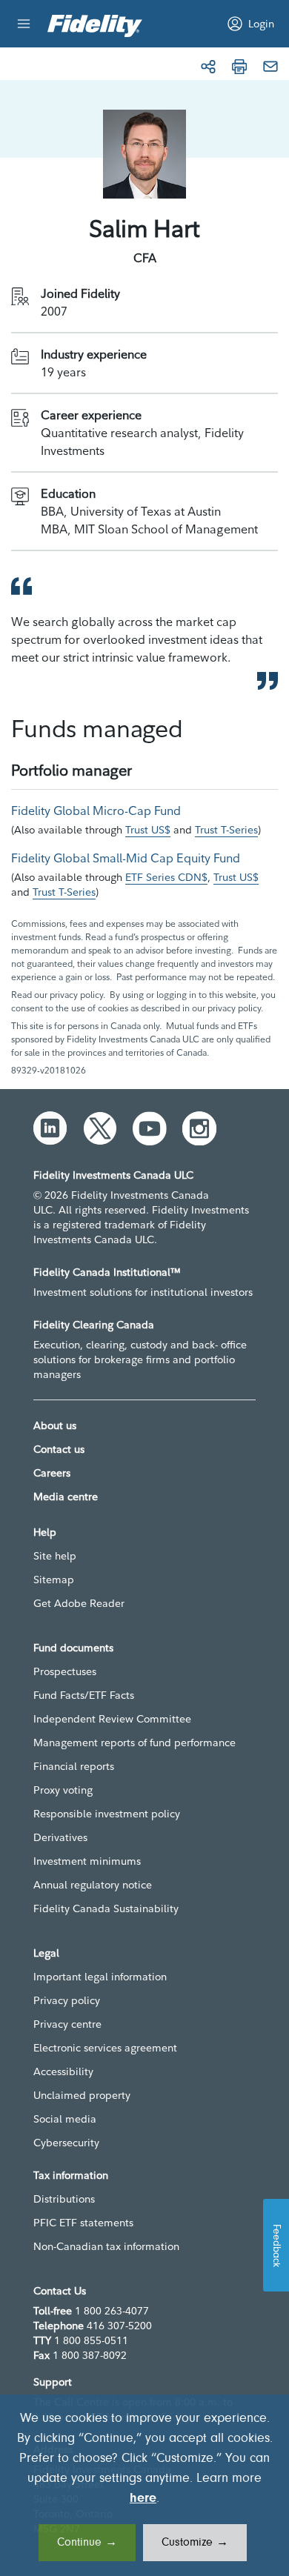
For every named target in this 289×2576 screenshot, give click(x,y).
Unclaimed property (82, 2095)
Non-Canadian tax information (106, 2246)
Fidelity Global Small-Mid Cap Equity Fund (126, 858)
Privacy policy (67, 2000)
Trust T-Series (226, 830)
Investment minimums (87, 1861)
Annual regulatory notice (93, 1885)
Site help (55, 1556)
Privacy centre (67, 2024)
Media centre (66, 1497)
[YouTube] (150, 1128)
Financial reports (74, 1766)
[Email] (270, 67)
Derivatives (60, 1837)
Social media (65, 2119)
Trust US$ (148, 830)
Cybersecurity (66, 2143)
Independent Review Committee (112, 1719)
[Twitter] (100, 1128)
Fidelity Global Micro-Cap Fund (96, 811)
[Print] (239, 67)
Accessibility (63, 2071)
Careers (52, 1473)
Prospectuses (65, 1671)
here (143, 2499)
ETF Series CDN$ (166, 877)
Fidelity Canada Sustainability (106, 1908)
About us (55, 1425)
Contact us (59, 1449)
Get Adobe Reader (79, 1603)
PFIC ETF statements (83, 2223)
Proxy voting (63, 1790)
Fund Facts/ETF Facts (84, 1695)
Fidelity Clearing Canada (94, 1325)
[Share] (208, 67)
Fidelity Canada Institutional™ (107, 1272)
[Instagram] (199, 1128)
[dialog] (144, 2485)
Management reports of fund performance (134, 1743)
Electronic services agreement (105, 2048)
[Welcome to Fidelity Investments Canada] (95, 26)
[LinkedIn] (50, 1128)
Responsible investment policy (107, 1814)
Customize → (195, 2543)
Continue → (87, 2543)
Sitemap (54, 1580)
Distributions (64, 2199)
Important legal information (100, 1977)
